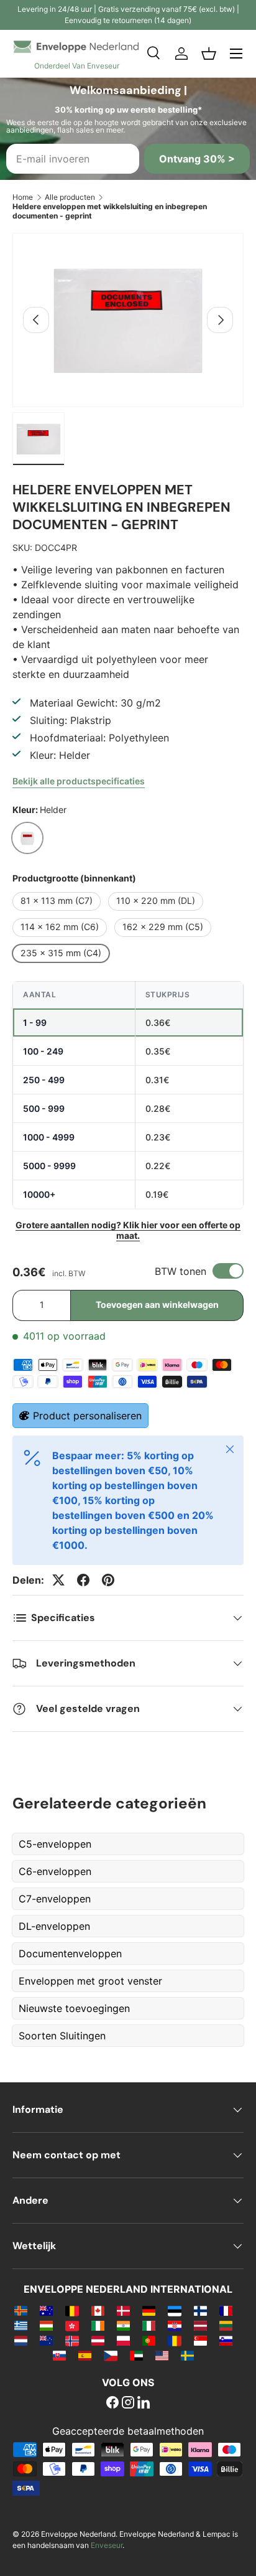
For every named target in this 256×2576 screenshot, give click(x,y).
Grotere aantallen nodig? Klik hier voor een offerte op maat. (128, 1230)
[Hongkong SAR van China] (72, 2325)
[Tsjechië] (110, 2355)
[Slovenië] (226, 2340)
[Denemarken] (123, 2310)
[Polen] (123, 2340)
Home (23, 197)
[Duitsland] (149, 2310)
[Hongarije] (46, 2325)
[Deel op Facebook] (83, 1580)
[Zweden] (187, 2355)
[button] (209, 54)
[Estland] (174, 2310)
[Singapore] (200, 2340)
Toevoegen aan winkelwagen (157, 1304)
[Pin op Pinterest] (108, 1580)
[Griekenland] (21, 2325)
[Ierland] (98, 2325)
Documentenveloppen (70, 1953)
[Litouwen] (226, 2325)
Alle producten (70, 197)
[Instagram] (128, 2404)
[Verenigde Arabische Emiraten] (136, 2355)
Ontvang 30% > (197, 159)
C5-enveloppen (55, 1844)
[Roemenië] (174, 2340)
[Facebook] (112, 2404)
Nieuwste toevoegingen (74, 2008)
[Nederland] (21, 2340)
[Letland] (200, 2325)
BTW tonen (181, 1271)
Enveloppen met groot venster (90, 1981)
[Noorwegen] (72, 2340)
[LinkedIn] (144, 2404)
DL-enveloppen (54, 1926)
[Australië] (46, 2310)
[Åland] (21, 2310)
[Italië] (149, 2325)
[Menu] (236, 54)
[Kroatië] (174, 2325)
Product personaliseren (87, 1416)
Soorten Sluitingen (62, 2036)
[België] (72, 2310)
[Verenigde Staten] (162, 2355)
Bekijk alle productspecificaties (79, 781)
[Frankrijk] (226, 2310)
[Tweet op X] (58, 1580)
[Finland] (200, 2310)
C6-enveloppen (55, 1871)
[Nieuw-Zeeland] (46, 2340)
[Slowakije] (59, 2355)
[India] (123, 2325)
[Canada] (98, 2310)
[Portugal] (149, 2340)
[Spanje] (85, 2355)
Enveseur (107, 2545)
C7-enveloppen (55, 1899)
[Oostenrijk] (98, 2340)
